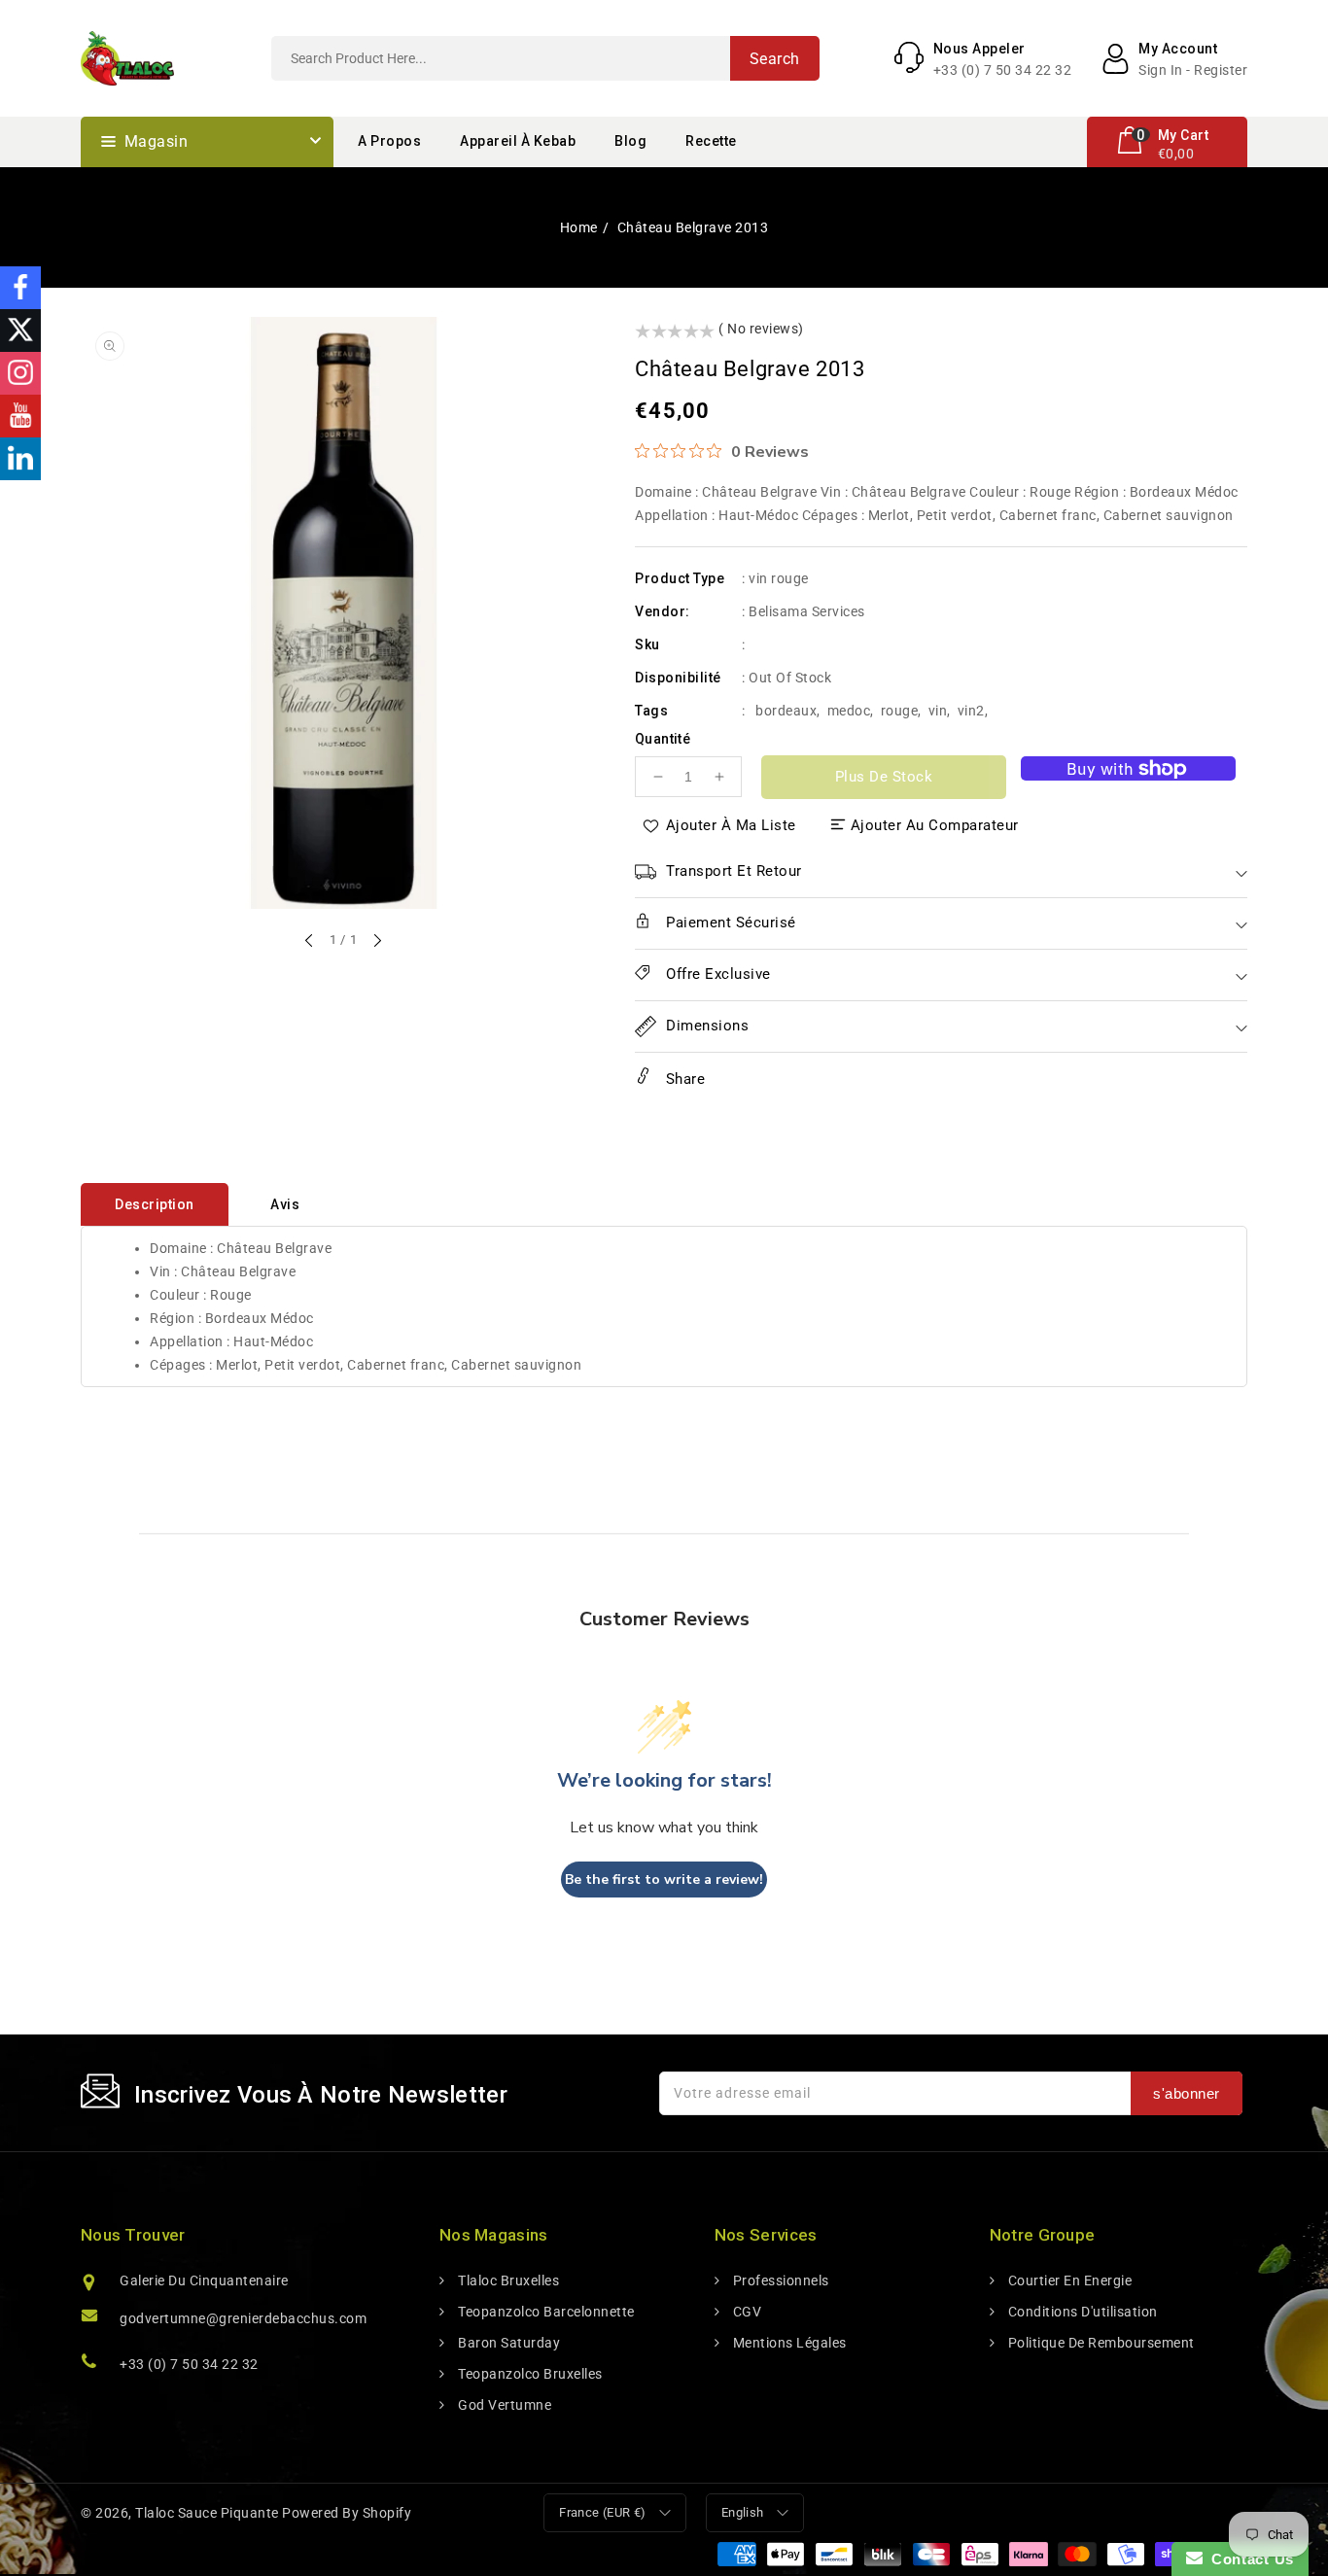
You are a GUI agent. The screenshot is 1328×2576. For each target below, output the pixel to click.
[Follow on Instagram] (20, 373)
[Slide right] (376, 942)
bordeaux (786, 711)
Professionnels (779, 2280)
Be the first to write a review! (664, 1880)
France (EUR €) (603, 2512)
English (743, 2512)
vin (938, 711)
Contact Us (1248, 2559)
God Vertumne (503, 2405)
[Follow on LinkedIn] (20, 459)
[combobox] (545, 58)
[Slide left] (310, 942)
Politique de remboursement (1100, 2343)
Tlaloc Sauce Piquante (207, 2513)
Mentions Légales (788, 2343)
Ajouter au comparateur (935, 825)
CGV (745, 2312)
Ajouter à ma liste (731, 825)
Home (579, 227)
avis (285, 1204)
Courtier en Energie (1068, 2280)
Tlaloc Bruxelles (507, 2280)
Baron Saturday (507, 2343)
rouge (900, 711)
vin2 (971, 711)
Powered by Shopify (347, 2513)
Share (683, 1079)
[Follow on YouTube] (20, 416)
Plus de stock (884, 777)
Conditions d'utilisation (1081, 2312)
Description (155, 1204)
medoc (849, 711)
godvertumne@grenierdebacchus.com (243, 2318)
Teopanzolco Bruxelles (529, 2374)
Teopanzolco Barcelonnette (545, 2312)
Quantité (663, 739)
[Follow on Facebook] (20, 288)
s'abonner (1187, 2093)
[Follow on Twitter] (20, 331)
